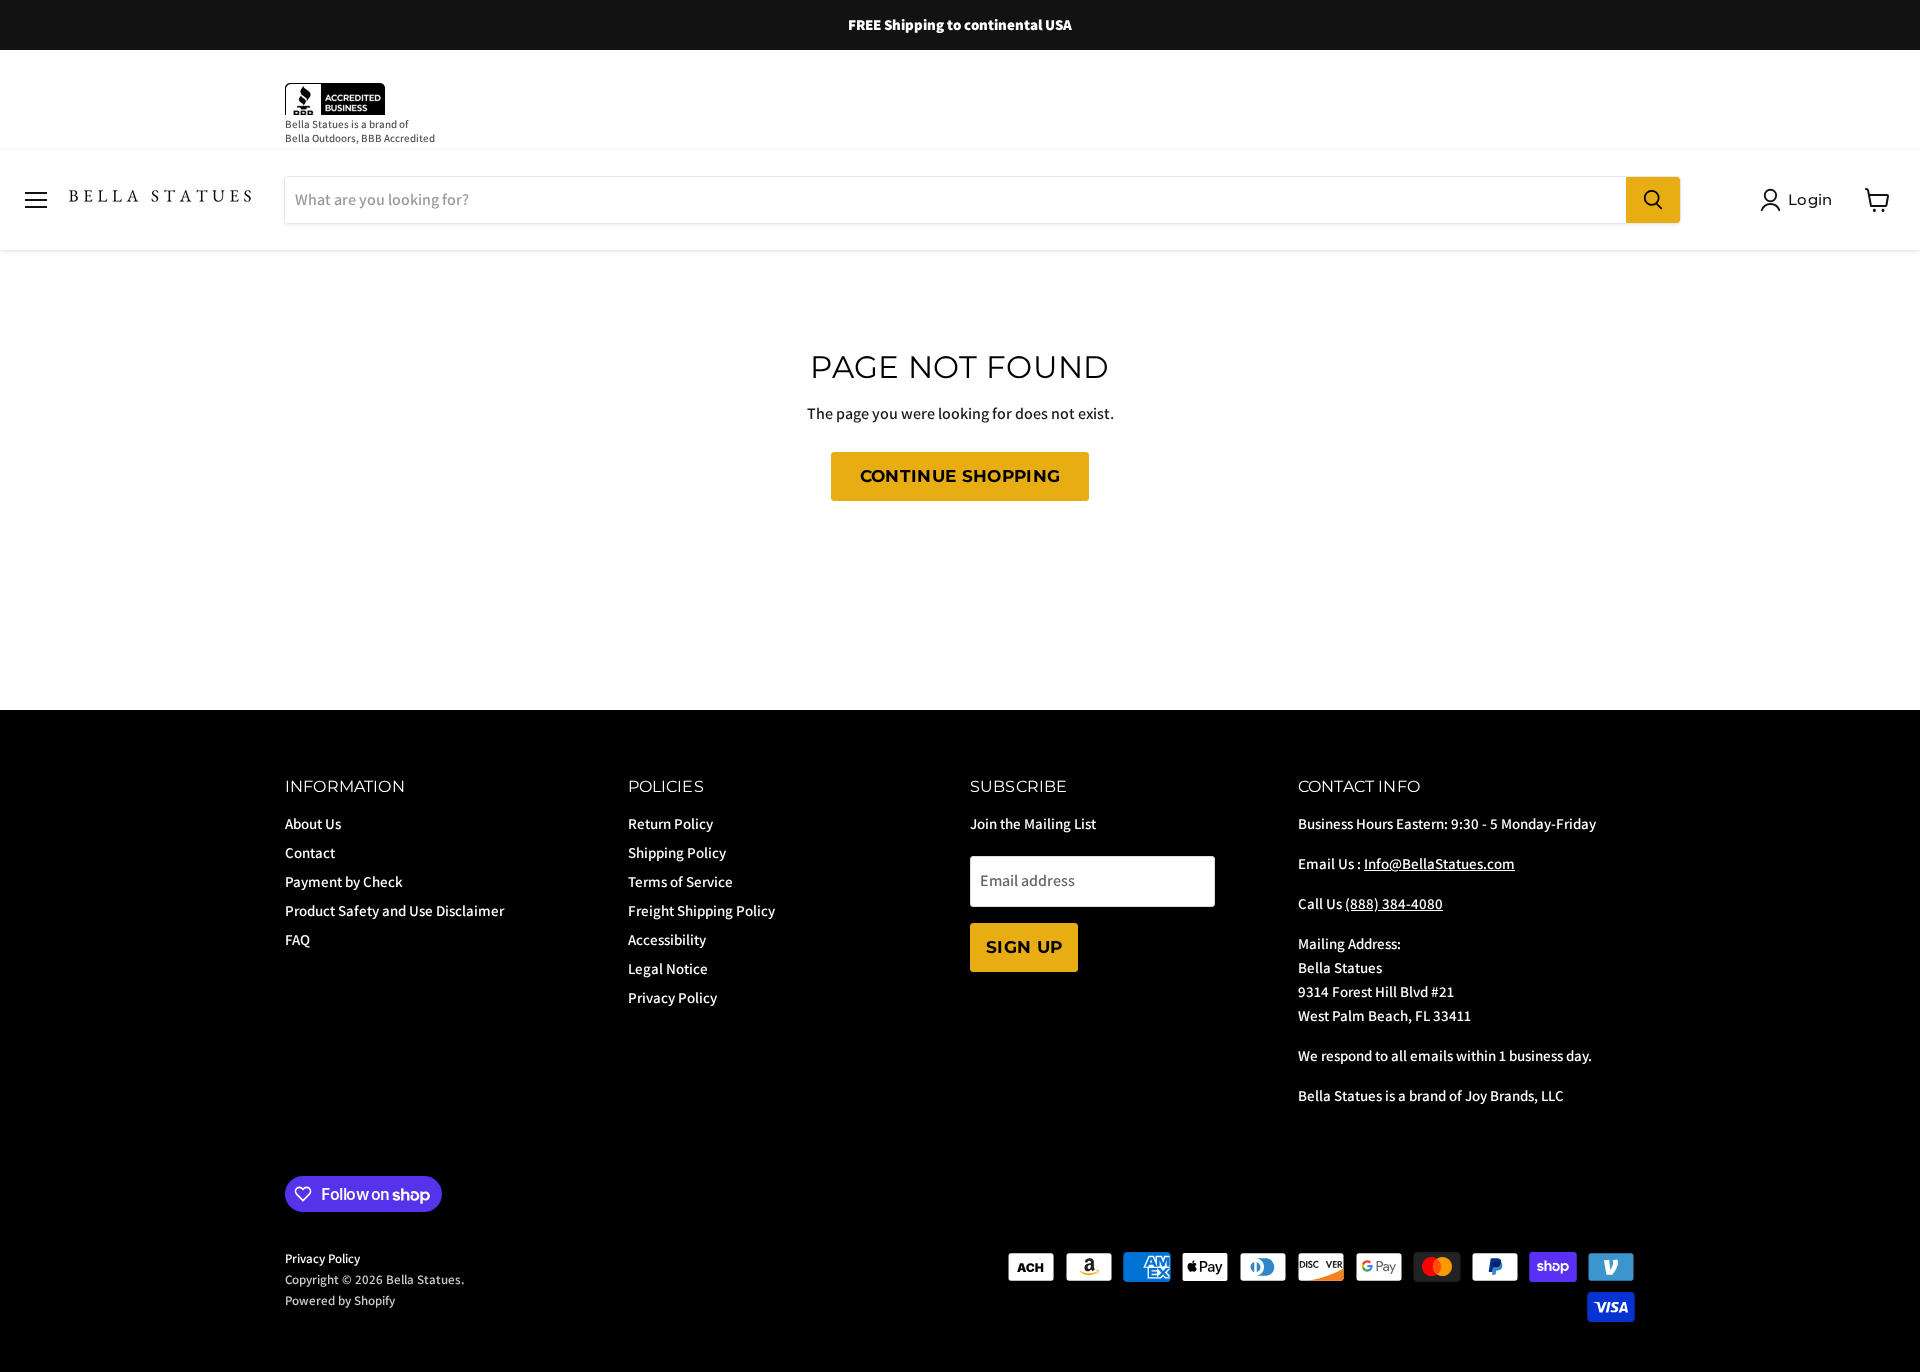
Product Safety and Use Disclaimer (394, 910)
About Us (313, 823)
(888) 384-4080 (1394, 903)
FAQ (297, 939)
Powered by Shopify (340, 1300)
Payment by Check (344, 881)
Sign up (1024, 947)
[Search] (1653, 200)
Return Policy (670, 823)
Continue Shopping (960, 476)
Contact (310, 852)
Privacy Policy (672, 997)
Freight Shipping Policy (701, 910)
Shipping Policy (677, 852)
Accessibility (667, 939)
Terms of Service (680, 881)
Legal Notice (668, 968)
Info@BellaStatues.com (1439, 863)
